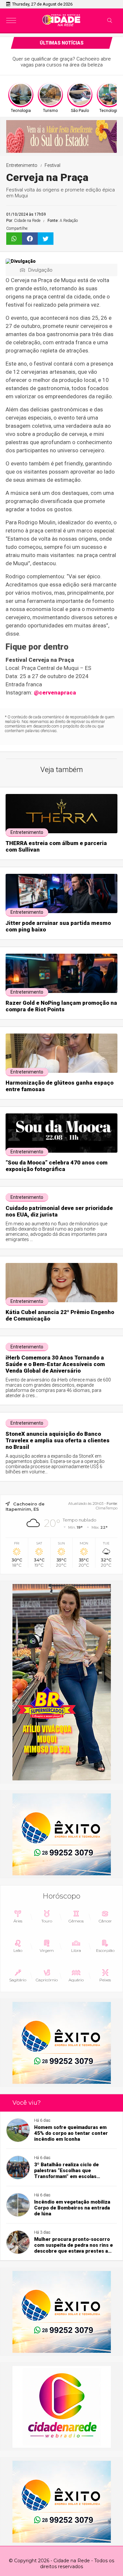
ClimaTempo (107, 1508)
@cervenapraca (55, 693)
